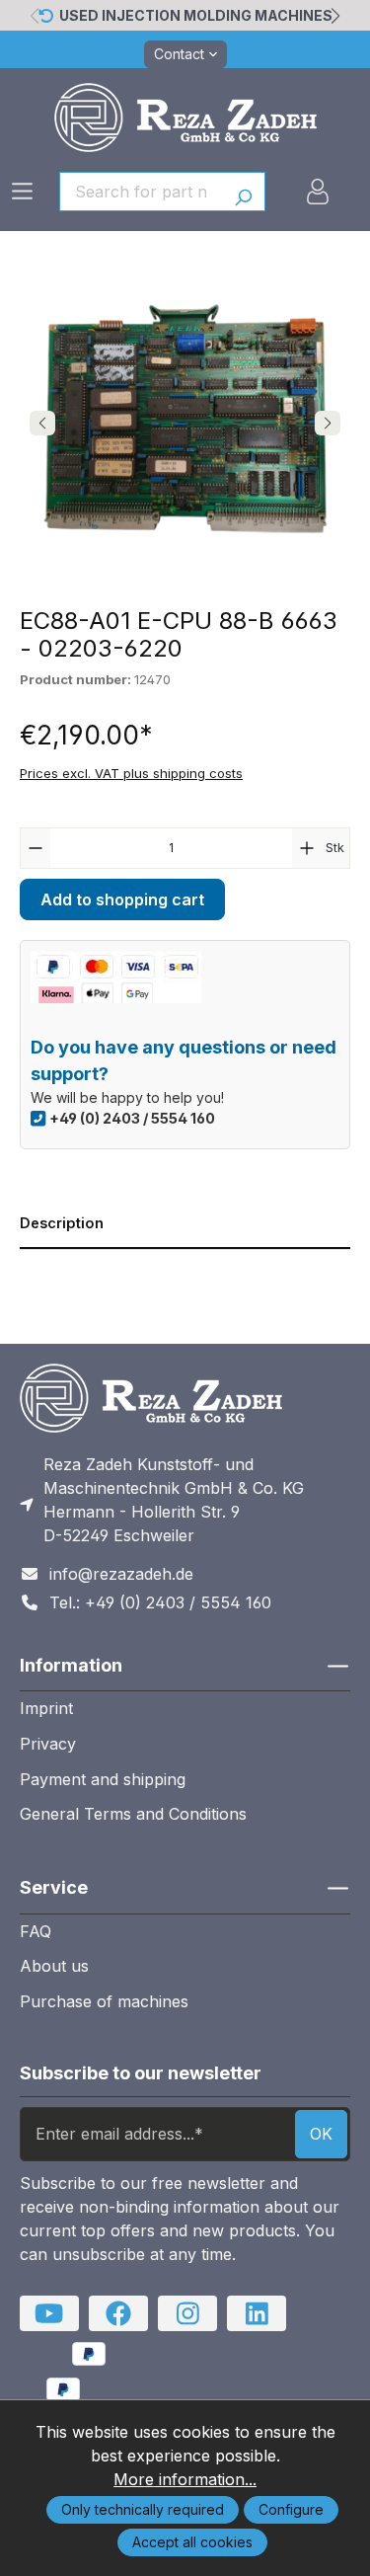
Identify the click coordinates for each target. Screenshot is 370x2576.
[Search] (243, 192)
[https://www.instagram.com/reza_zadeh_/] (187, 2313)
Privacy (48, 1744)
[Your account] (318, 192)
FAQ (36, 1931)
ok (321, 2134)
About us (54, 1966)
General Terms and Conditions (133, 1814)
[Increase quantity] (307, 848)
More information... (185, 2479)
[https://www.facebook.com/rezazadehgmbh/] (118, 2313)
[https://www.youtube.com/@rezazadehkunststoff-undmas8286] (49, 2313)
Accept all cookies (192, 2542)
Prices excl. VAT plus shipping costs (131, 773)
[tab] (185, 1224)
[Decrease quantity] (36, 848)
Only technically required (143, 2509)
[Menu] (22, 191)
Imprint (46, 1708)
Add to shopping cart (122, 899)
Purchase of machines (104, 2001)
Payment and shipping (103, 1779)
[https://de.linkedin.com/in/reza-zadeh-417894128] (257, 2313)
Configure (291, 2509)
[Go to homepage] (185, 117)
